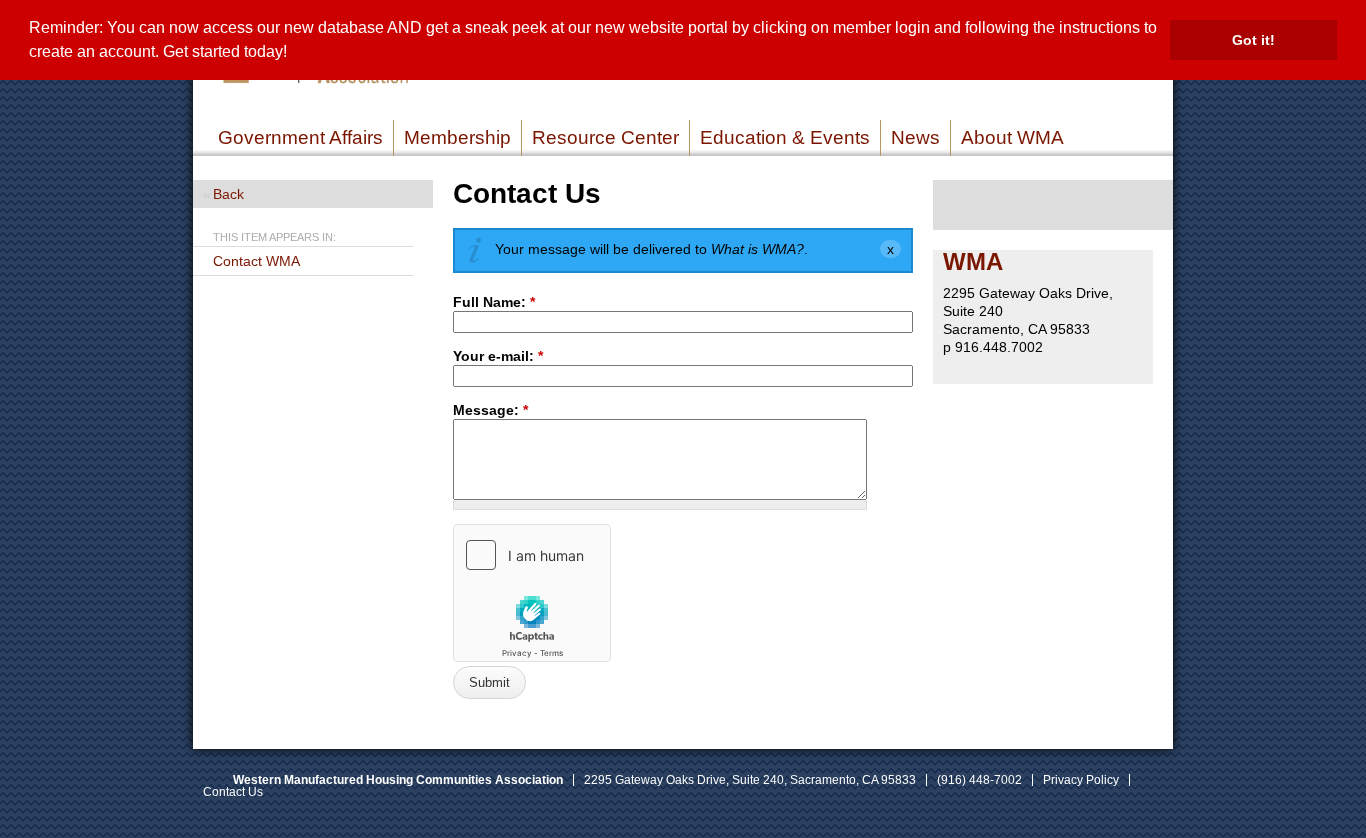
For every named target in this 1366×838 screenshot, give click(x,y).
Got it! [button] (1253, 40)
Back (228, 194)
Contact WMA (256, 261)
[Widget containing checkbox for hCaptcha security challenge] (532, 593)
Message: (490, 410)
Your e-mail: (498, 356)
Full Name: (494, 302)
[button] (294, 54)
